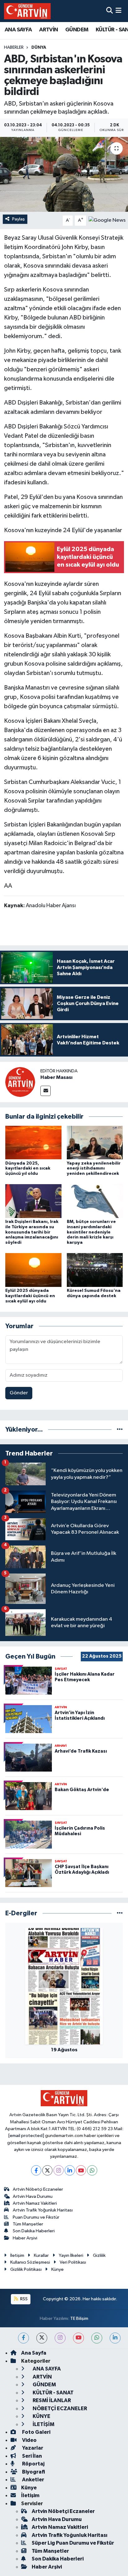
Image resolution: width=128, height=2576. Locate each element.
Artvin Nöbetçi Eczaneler (38, 2189)
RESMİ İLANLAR (51, 2400)
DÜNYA (39, 48)
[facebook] (23, 2338)
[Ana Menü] (119, 11)
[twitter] (42, 2338)
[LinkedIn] (70, 2170)
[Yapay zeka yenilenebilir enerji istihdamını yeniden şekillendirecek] (95, 1142)
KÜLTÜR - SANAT (53, 2393)
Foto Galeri (36, 2432)
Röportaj (33, 2464)
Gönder (19, 1393)
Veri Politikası (73, 2262)
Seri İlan (32, 2456)
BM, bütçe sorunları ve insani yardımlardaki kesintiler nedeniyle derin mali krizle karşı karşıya (91, 1232)
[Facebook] (36, 2170)
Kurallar (41, 2255)
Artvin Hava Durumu (33, 2196)
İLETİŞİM (43, 2424)
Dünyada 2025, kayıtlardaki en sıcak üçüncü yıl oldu (28, 1169)
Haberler (14, 48)
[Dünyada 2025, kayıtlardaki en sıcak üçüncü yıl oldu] (33, 1142)
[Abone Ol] (107, 220)
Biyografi (33, 2472)
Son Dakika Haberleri (34, 2231)
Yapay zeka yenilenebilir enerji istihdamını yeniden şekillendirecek (94, 1169)
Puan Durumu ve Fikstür (36, 2217)
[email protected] (26, 2136)
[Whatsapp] (92, 2170)
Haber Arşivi (25, 2238)
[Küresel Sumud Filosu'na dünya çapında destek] (95, 1270)
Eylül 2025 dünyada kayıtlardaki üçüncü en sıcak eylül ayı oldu (30, 1296)
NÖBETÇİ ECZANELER (59, 2408)
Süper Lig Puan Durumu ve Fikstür (73, 2543)
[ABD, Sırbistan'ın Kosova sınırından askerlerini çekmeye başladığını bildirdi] (64, 174)
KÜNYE (41, 2416)
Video (29, 2440)
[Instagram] (59, 2170)
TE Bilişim (79, 2318)
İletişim (17, 2255)
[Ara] (110, 11)
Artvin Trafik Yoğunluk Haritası (43, 2210)
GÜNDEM (77, 30)
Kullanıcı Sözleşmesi (30, 2262)
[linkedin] (115, 2338)
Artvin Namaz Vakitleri (35, 2203)
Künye (57, 2269)
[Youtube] (81, 2170)
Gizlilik (99, 2255)
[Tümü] (120, 1430)
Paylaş (18, 219)
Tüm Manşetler (28, 2224)
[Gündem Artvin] (27, 11)
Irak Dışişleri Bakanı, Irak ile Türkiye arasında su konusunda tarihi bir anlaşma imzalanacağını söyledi (32, 1232)
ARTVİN (48, 30)
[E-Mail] (46, 1091)
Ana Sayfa (34, 2353)
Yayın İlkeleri (71, 2255)
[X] (47, 2170)
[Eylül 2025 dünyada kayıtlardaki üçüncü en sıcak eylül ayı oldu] (33, 1270)
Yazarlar (32, 2448)
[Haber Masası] (20, 1082)
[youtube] (78, 2338)
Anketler (33, 2480)
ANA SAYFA (18, 30)
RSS (23, 2299)
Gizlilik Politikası (26, 2269)
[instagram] (60, 2338)
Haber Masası (56, 1077)
